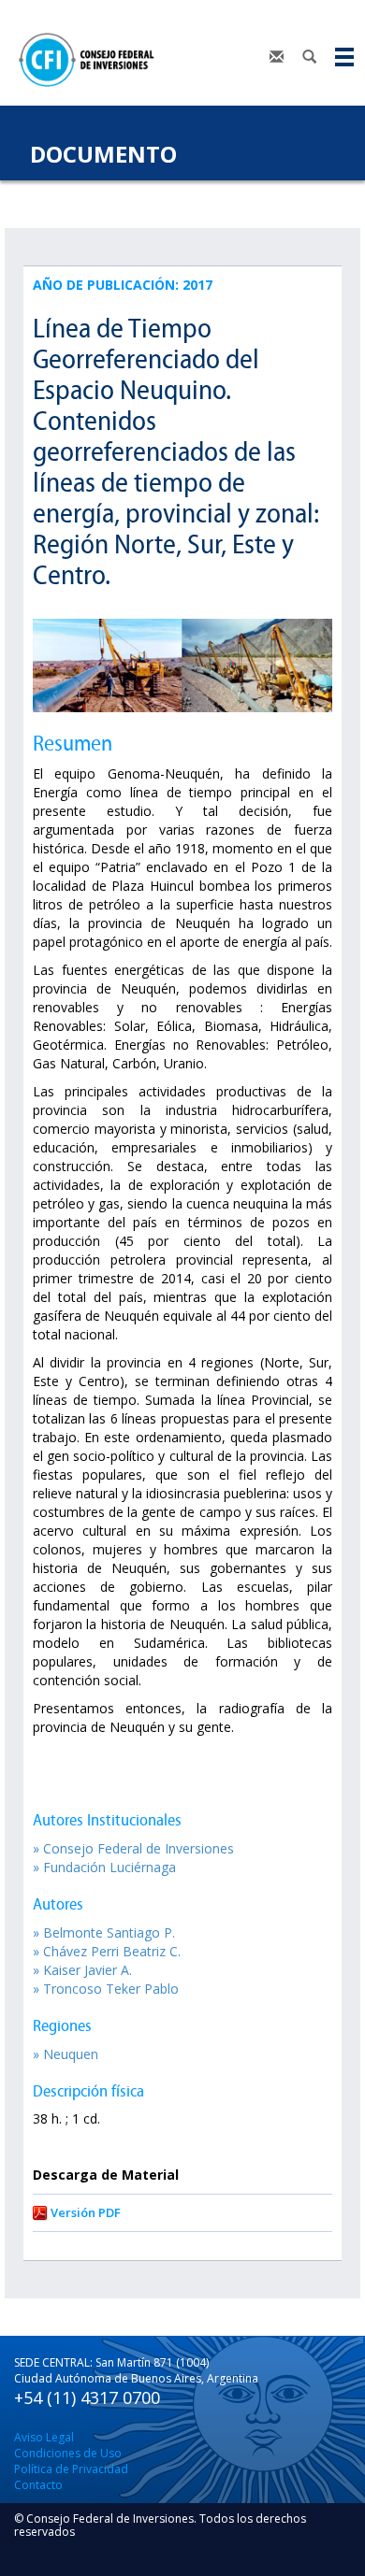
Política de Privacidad (71, 2469)
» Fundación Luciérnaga (104, 1867)
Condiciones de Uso (68, 2453)
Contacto (38, 2485)
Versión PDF (86, 2212)
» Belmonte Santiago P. (104, 1932)
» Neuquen (66, 2054)
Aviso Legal (44, 2437)
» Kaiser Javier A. (82, 1970)
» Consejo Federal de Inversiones (133, 1848)
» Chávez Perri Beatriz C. (107, 1951)
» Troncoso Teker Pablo (106, 1989)
